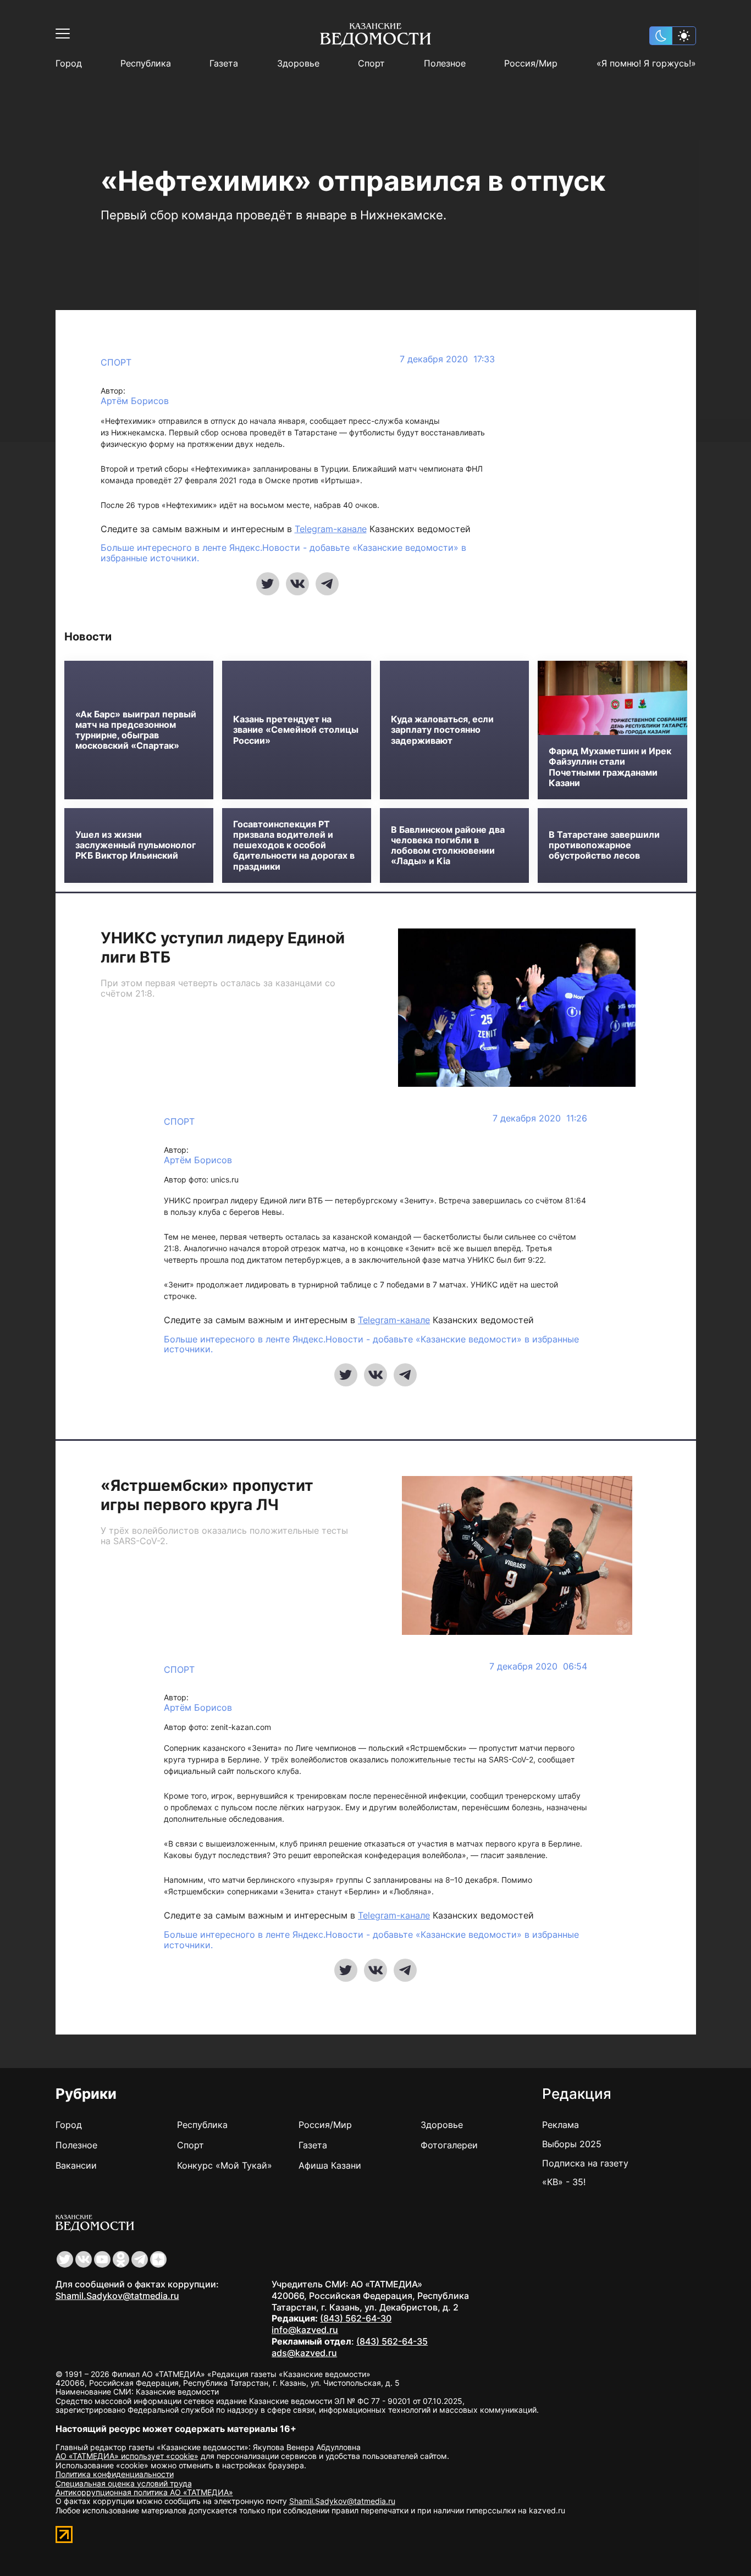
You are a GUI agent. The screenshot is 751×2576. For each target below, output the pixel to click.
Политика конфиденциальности (115, 2474)
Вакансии (76, 2165)
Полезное (445, 63)
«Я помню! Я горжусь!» (646, 63)
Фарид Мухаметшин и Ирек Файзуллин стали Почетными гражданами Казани (610, 767)
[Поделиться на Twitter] (268, 584)
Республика (146, 63)
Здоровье (298, 63)
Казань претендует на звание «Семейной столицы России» (296, 730)
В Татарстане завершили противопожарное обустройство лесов (604, 845)
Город (69, 63)
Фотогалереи (449, 2145)
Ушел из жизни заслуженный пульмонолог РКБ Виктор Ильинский (136, 845)
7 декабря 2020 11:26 (540, 1118)
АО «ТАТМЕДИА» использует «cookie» (127, 2456)
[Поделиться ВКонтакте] (297, 584)
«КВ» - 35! (564, 2182)
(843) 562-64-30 (356, 2318)
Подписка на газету (585, 2163)
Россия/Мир (531, 63)
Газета (224, 63)
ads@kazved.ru (304, 2353)
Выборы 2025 (572, 2144)
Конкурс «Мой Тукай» (225, 2165)
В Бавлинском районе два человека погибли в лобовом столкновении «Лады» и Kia (448, 846)
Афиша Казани (330, 2165)
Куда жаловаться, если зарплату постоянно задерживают (442, 730)
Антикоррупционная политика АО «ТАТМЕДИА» (144, 2492)
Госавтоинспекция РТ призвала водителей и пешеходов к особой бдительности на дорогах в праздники (294, 845)
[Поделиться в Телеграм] (327, 584)
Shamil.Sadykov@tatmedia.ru (117, 2296)
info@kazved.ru (305, 2330)
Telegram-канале (331, 529)
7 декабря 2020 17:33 (447, 359)
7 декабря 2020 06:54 (538, 1666)
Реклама (561, 2125)
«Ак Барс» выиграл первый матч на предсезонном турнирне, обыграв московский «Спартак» (136, 730)
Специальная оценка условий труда (124, 2483)
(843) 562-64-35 (392, 2341)
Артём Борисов (135, 401)
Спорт (371, 63)
